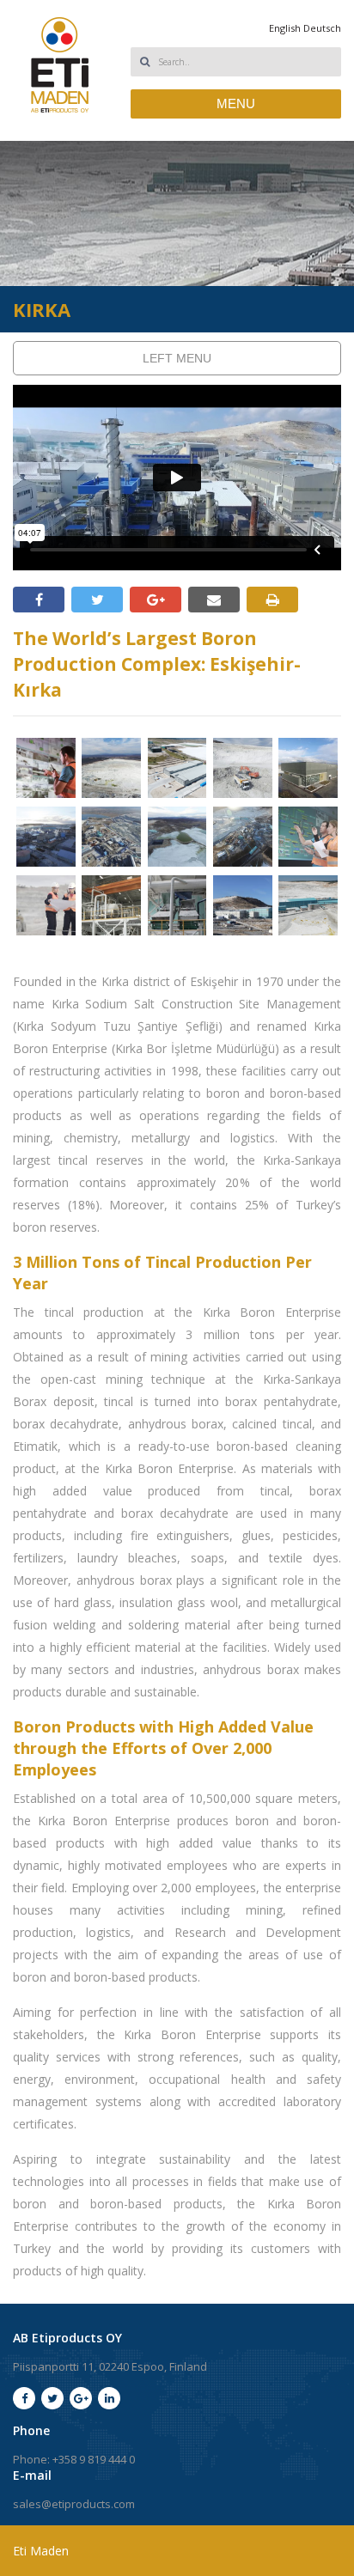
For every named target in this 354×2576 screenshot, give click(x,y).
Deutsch (322, 28)
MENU (236, 104)
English (285, 28)
